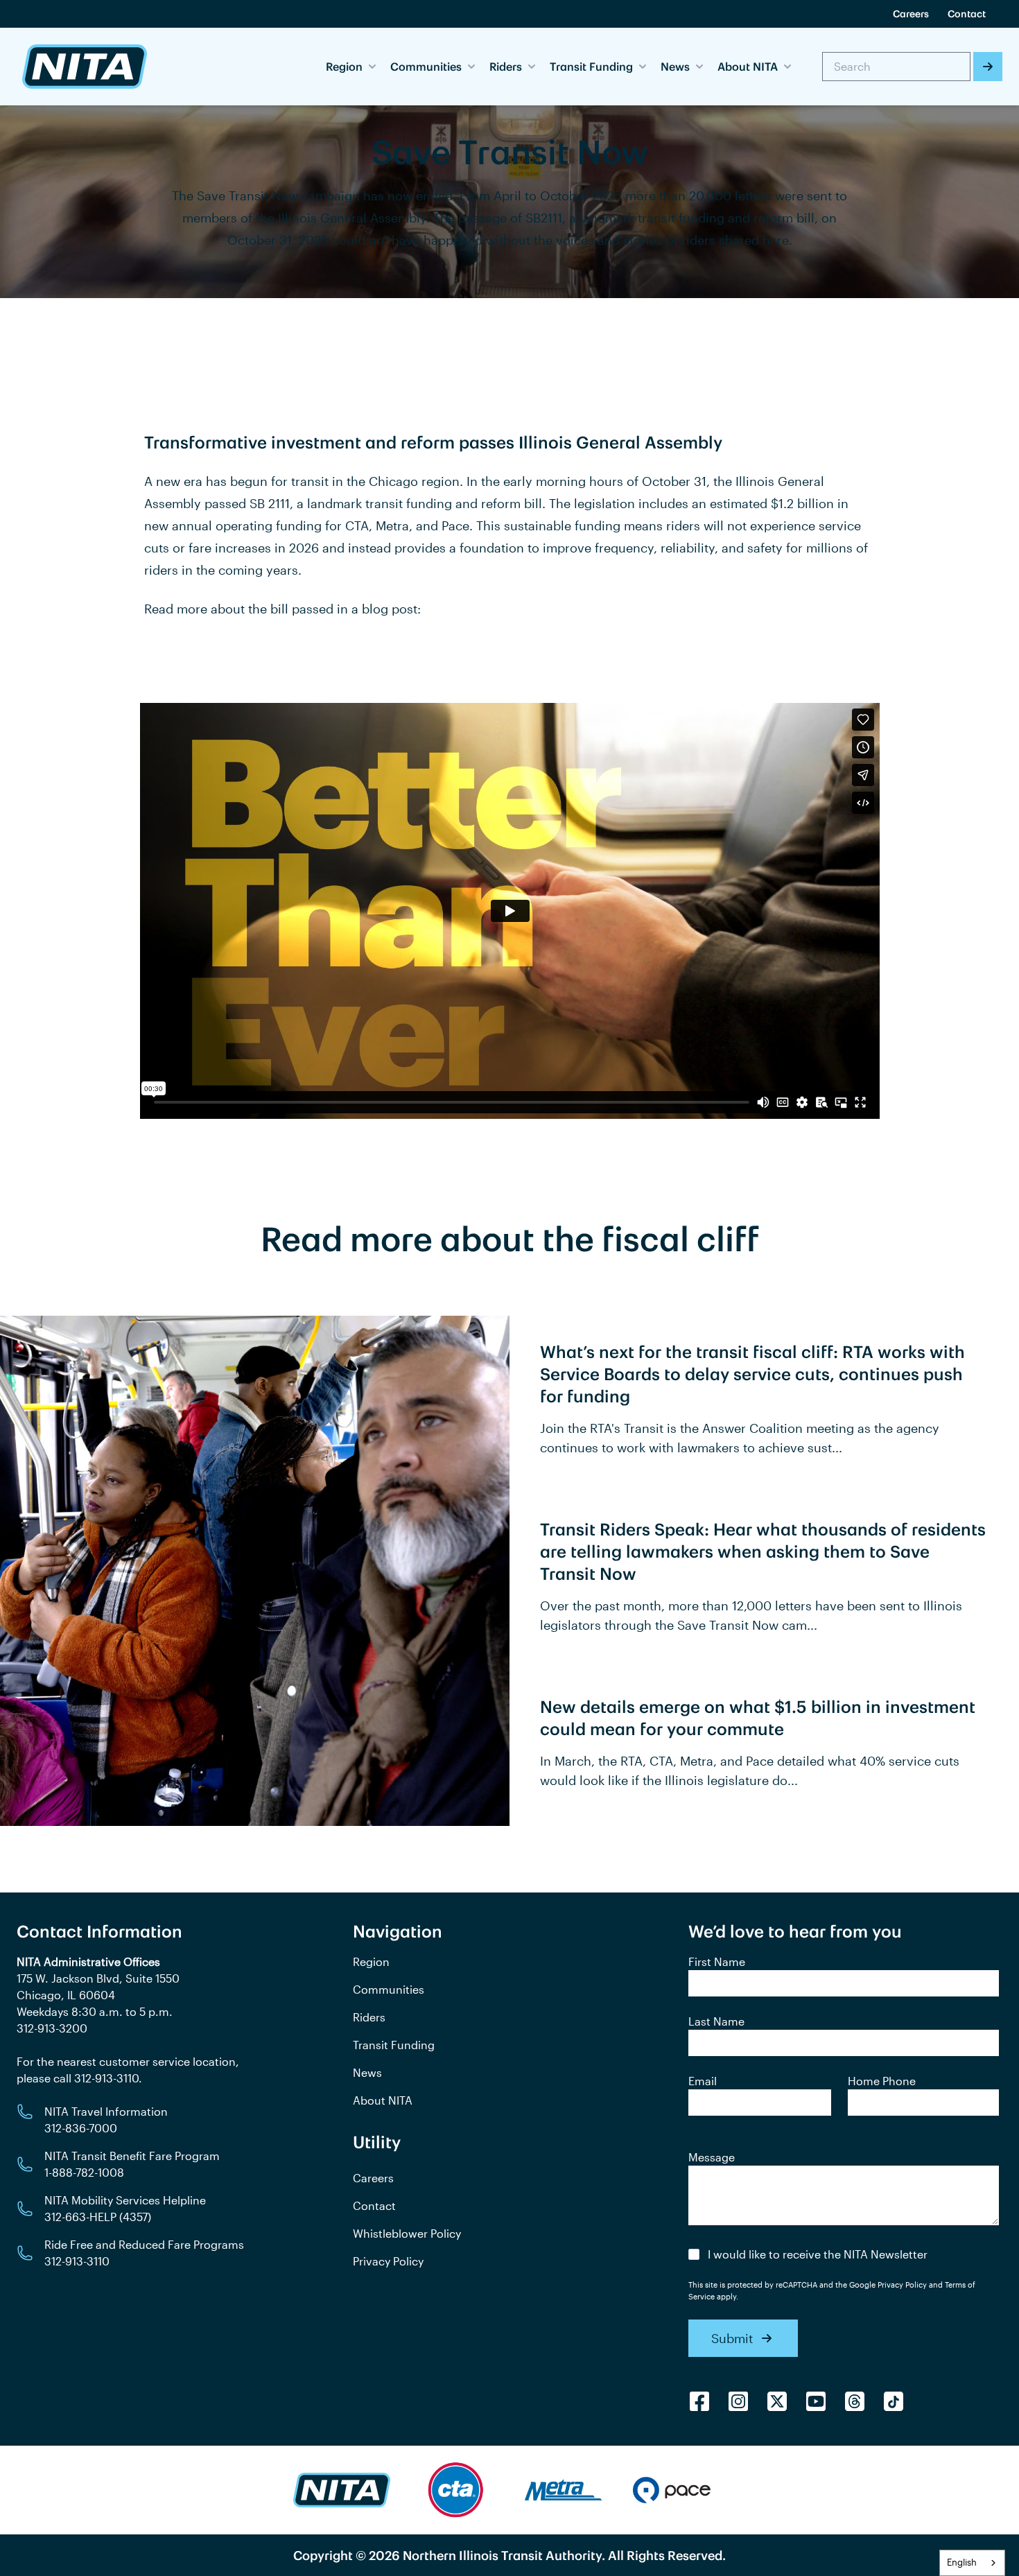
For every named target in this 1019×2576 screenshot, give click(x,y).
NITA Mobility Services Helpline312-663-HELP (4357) (125, 2208)
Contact (967, 14)
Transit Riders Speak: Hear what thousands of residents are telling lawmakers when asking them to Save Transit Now (763, 1551)
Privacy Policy (388, 2261)
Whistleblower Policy (407, 2233)
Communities (389, 1989)
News (367, 2072)
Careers (911, 14)
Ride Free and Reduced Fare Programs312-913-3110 (144, 2253)
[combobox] (972, 2563)
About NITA (383, 2100)
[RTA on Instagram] (738, 2401)
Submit (732, 2338)
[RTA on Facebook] (699, 2401)
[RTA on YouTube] (816, 2401)
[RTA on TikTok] (894, 2401)
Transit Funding (394, 2045)
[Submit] (988, 67)
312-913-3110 (106, 2078)
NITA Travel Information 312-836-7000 (106, 2120)
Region (371, 1961)
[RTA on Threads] (855, 2401)
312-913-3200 (52, 2028)
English (962, 2562)
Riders (369, 2017)
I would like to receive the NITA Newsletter (818, 2254)
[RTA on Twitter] (777, 2401)
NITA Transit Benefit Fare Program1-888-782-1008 (132, 2164)
